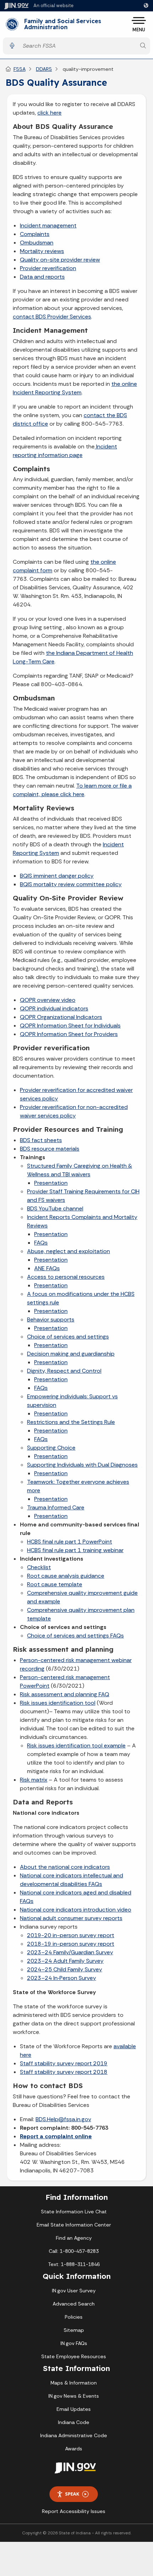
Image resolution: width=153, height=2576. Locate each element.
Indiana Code (74, 2422)
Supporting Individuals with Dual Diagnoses (82, 1465)
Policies (74, 2317)
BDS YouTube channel (55, 1208)
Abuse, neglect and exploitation (68, 1251)
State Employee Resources (74, 2356)
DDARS (44, 69)
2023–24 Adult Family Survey (65, 1961)
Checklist (39, 1567)
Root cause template (55, 1584)
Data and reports (42, 277)
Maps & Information (74, 2383)
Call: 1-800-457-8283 (74, 2251)
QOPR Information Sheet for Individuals (70, 1026)
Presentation (51, 1183)
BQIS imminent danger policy (57, 876)
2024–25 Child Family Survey (65, 1969)
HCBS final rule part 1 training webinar (75, 1550)
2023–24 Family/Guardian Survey (70, 1952)
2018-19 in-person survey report (71, 1944)
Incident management (48, 225)
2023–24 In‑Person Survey (62, 1978)
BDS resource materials (50, 1149)
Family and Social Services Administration (63, 24)
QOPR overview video (48, 1000)
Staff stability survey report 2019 (64, 2063)
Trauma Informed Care (56, 1507)
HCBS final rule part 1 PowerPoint (70, 1542)
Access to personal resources (66, 1277)
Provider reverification (48, 268)
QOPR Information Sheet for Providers (69, 1034)
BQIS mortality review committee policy (71, 884)
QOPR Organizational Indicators (61, 1017)
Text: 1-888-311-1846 (74, 2264)
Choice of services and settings (68, 1337)
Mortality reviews (42, 251)
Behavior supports (51, 1319)
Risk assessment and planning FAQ (65, 1694)
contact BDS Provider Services (52, 317)
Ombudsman (37, 243)
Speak (72, 2494)
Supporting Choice (51, 1448)
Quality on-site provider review (60, 260)
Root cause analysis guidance (66, 1576)
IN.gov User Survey (74, 2291)
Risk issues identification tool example (76, 1746)
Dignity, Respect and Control (64, 1371)
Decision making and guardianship (71, 1354)
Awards (74, 2449)
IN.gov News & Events (74, 2396)
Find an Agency (74, 2238)
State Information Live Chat (74, 2212)
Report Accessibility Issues (74, 2511)
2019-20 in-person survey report (71, 1935)
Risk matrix (34, 1780)
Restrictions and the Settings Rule (71, 1422)
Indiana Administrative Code (74, 2435)
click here (49, 113)
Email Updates (74, 2409)
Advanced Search (74, 2304)
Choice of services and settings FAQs (75, 1636)
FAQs (41, 1243)
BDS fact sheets (41, 1140)
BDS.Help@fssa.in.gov (63, 2119)
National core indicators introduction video (76, 1910)
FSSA (20, 69)
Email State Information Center (74, 2225)
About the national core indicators (65, 1867)
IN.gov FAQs (74, 2343)
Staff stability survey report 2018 (64, 2072)
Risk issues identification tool (58, 1703)
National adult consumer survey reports (71, 1918)
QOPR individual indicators (54, 1008)
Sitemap (74, 2330)
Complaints (35, 234)
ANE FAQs (47, 1268)
